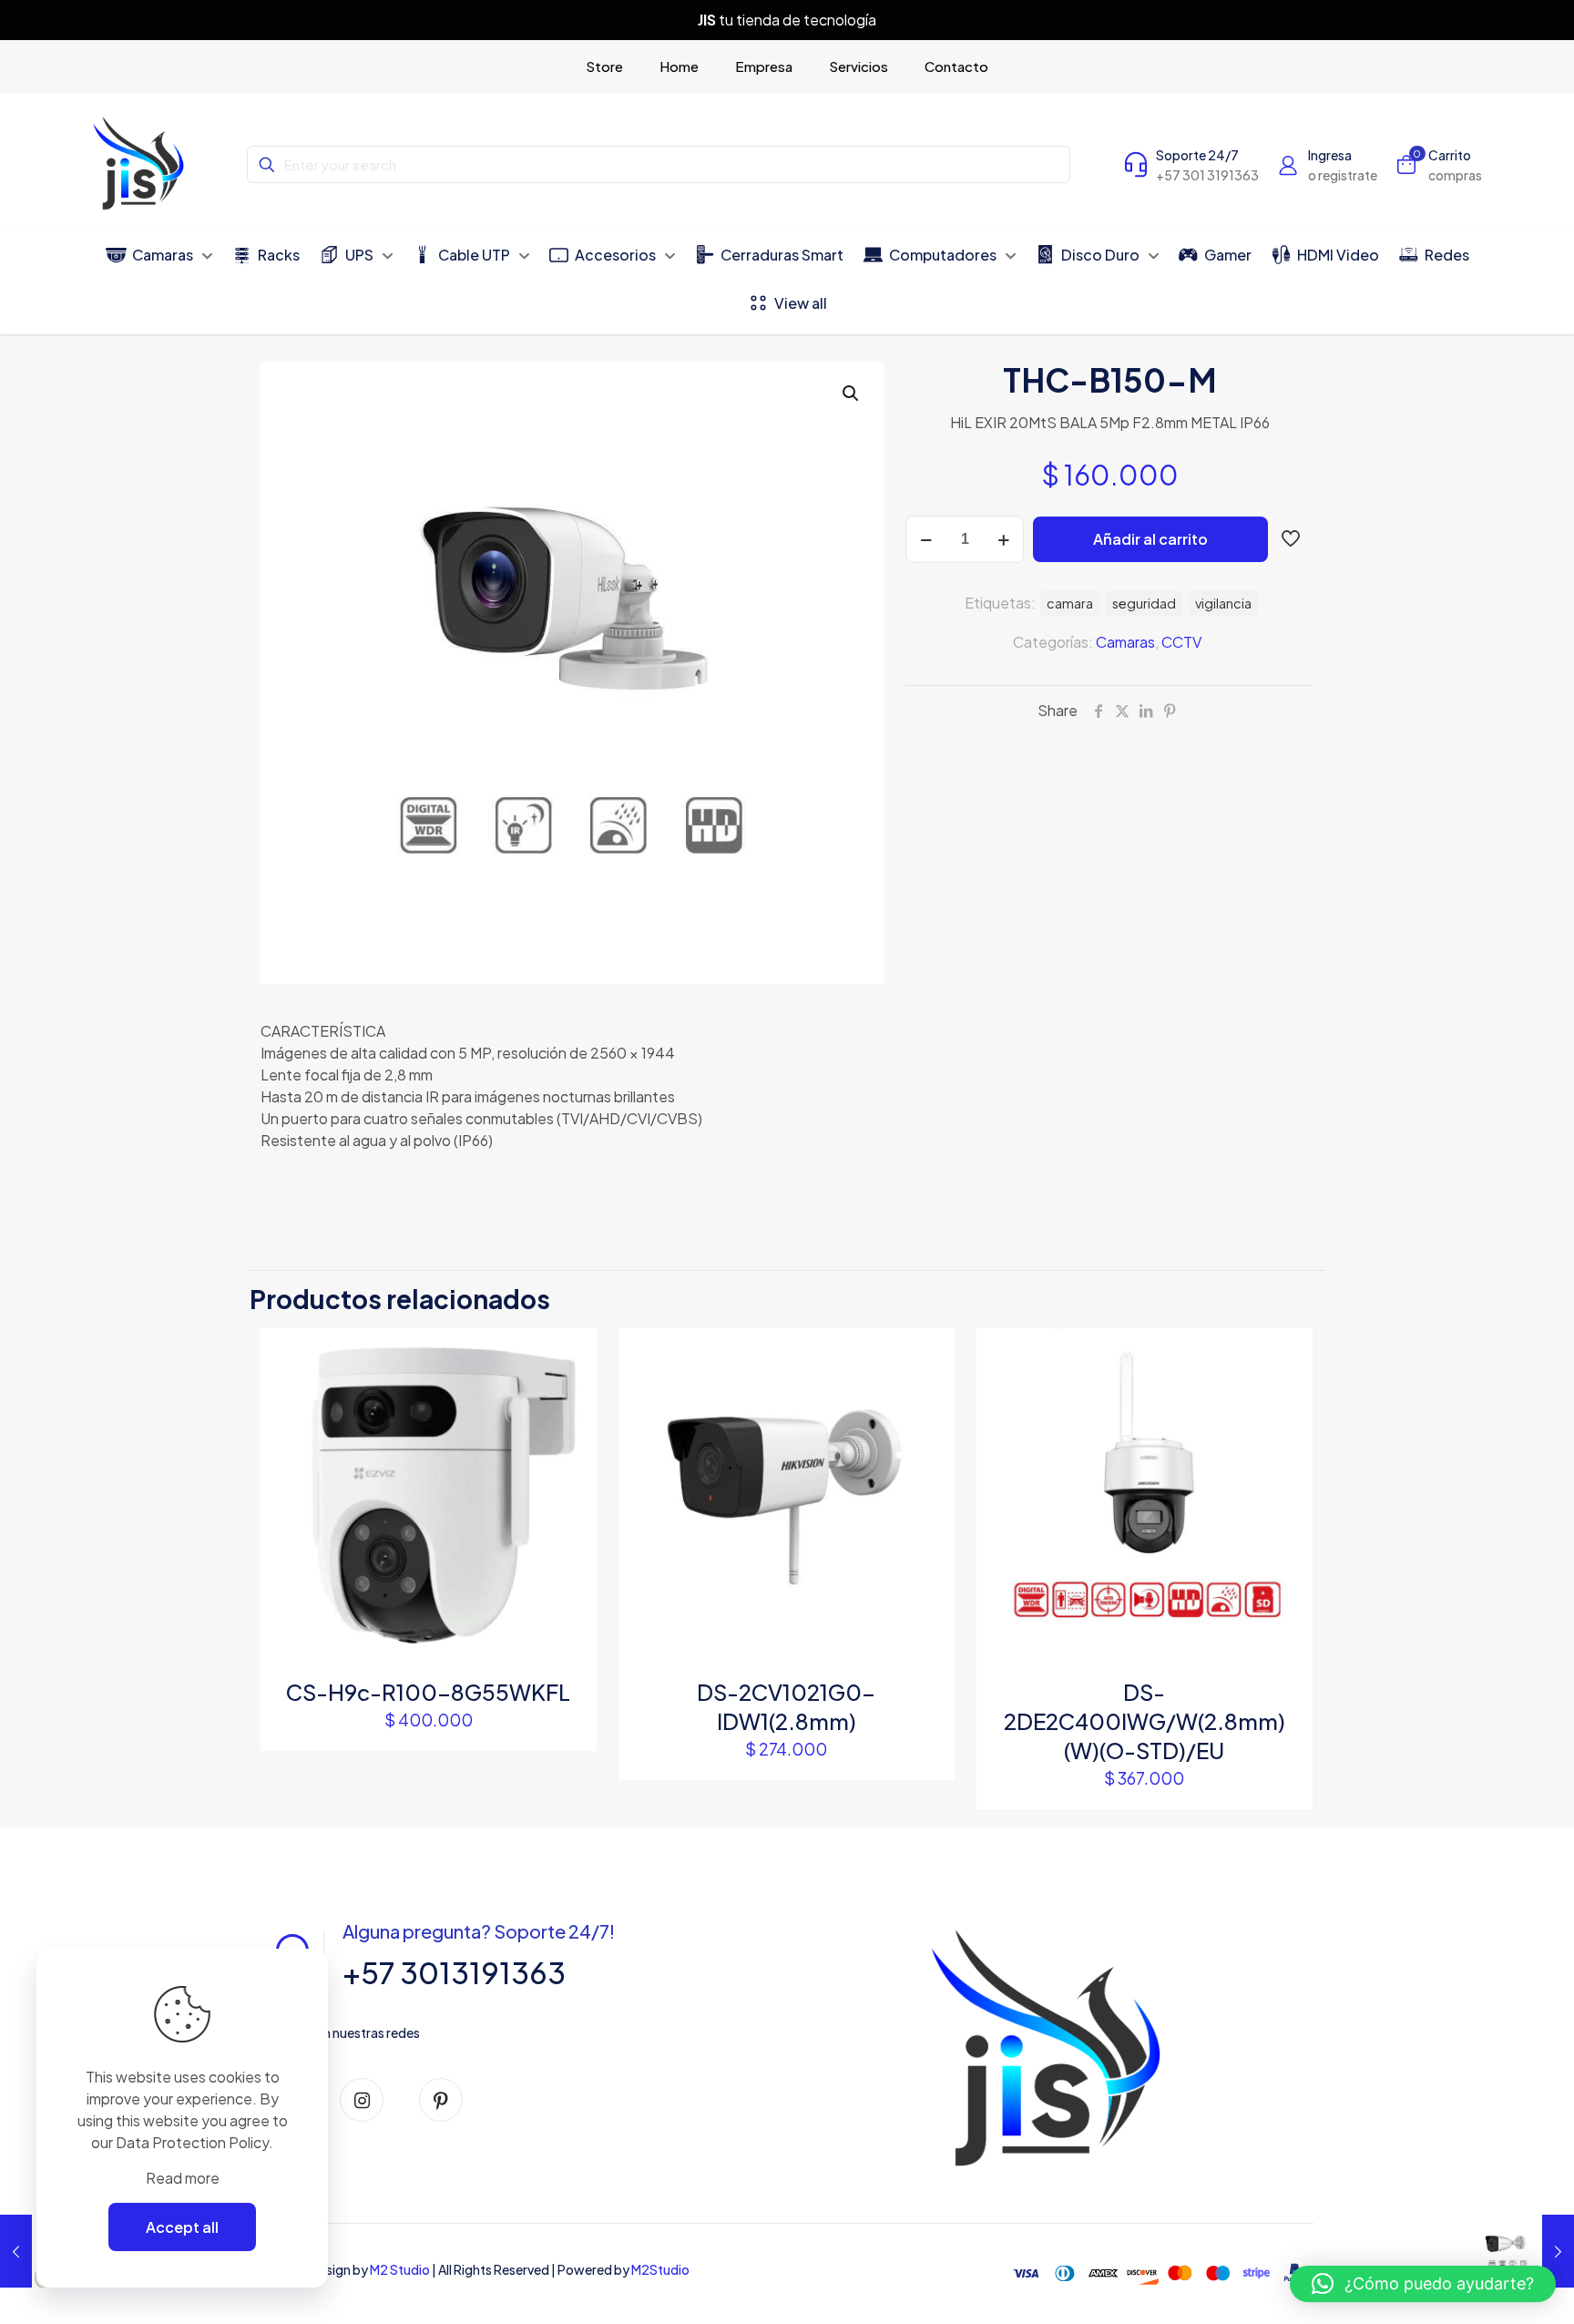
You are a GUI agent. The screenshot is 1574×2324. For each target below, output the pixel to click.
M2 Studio (400, 2269)
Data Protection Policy (192, 2142)
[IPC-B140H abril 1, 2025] (1522, 2251)
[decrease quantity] (926, 539)
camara (1070, 603)
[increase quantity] (1003, 539)
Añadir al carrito (1150, 539)
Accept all (182, 2227)
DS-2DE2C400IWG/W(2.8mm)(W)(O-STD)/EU (1145, 1721)
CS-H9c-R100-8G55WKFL (428, 1692)
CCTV (1181, 642)
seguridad (1144, 603)
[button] (852, 394)
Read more (183, 2178)
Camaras (1125, 642)
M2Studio (660, 2269)
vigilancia (1223, 603)
